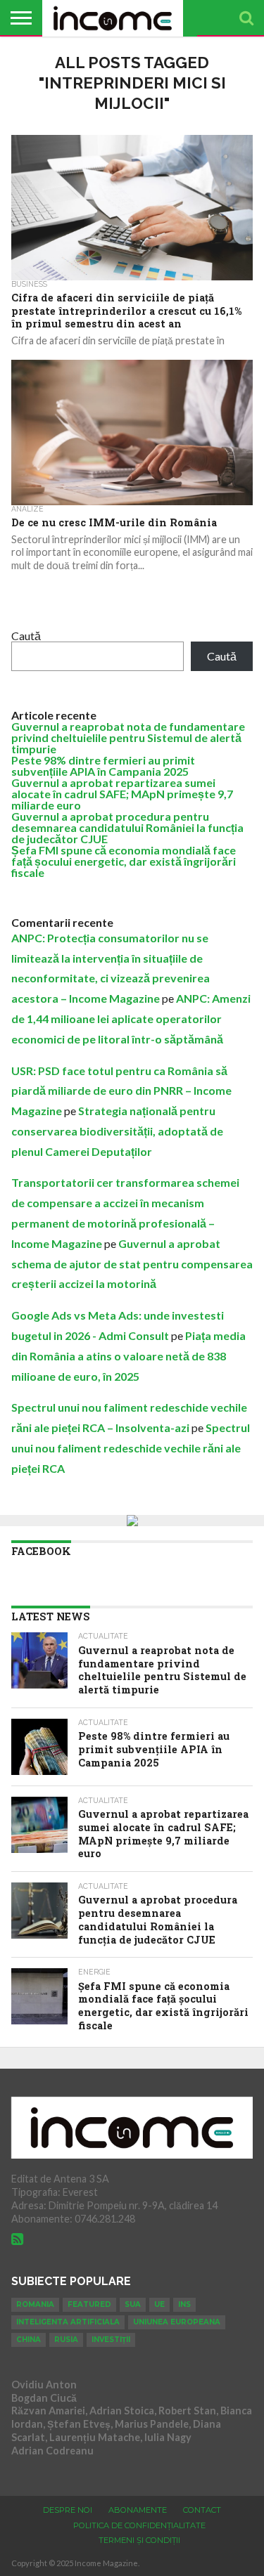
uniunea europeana (177, 2322)
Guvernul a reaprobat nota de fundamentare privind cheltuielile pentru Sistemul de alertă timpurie (128, 737)
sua (133, 2304)
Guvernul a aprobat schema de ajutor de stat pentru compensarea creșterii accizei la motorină (132, 1264)
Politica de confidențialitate (139, 2525)
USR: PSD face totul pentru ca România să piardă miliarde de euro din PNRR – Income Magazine (121, 1091)
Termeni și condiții (139, 2540)
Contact (202, 2510)
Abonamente (138, 2510)
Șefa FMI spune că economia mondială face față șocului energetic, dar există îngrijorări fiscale (124, 861)
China (29, 2340)
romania (35, 2304)
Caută (26, 636)
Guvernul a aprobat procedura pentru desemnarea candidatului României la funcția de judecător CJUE (127, 827)
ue (159, 2304)
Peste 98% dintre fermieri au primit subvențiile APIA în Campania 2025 (103, 766)
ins (184, 2304)
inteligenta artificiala (68, 2322)
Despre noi (68, 2510)
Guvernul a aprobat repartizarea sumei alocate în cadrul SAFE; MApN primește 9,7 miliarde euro (122, 794)
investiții (111, 2340)
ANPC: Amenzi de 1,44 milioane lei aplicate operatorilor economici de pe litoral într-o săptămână (131, 1019)
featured (89, 2304)
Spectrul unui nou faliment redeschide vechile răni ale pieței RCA (131, 1448)
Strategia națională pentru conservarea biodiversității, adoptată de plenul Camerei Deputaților (117, 1131)
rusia (66, 2340)
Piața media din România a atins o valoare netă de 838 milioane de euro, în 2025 (128, 1356)
